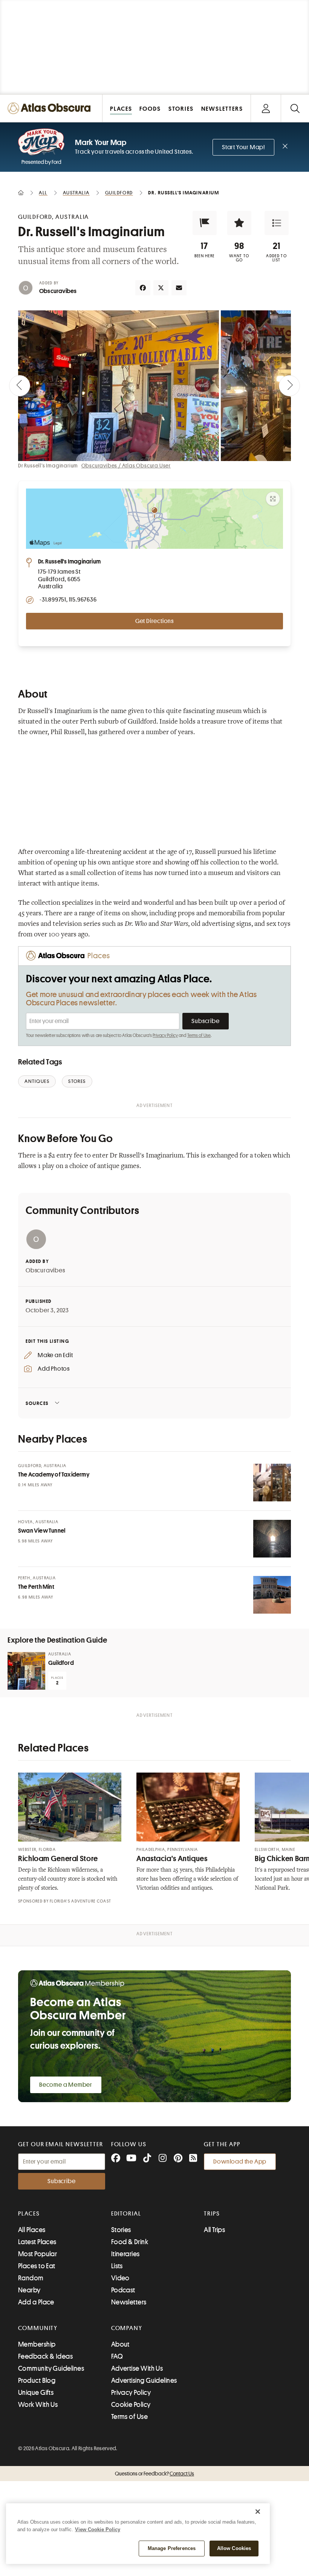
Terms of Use (199, 1035)
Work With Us (38, 2405)
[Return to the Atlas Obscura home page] (51, 108)
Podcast (123, 2290)
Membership (37, 2344)
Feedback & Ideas (45, 2356)
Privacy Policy (165, 1035)
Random (31, 2278)
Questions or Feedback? (154, 2474)
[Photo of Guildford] (26, 1671)
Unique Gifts (36, 2393)
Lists (117, 2266)
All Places (32, 2230)
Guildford (61, 1663)
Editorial (126, 2214)
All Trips (214, 2230)
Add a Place (36, 2302)
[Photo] (272, 1483)
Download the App (240, 2162)
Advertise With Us (137, 2368)
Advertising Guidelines (144, 2381)
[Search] (295, 108)
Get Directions (154, 621)
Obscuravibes (58, 291)
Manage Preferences (172, 2548)
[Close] (258, 2512)
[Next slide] (289, 386)
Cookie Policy (131, 2405)
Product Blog (37, 2381)
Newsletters (129, 2302)
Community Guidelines (51, 2368)
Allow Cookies (234, 2548)
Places (29, 2214)
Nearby (29, 2290)
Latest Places (37, 2242)
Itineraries (125, 2254)
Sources (37, 1403)
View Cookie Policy (98, 2529)
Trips (212, 2214)
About (120, 2344)
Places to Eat (37, 2266)
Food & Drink (130, 2242)
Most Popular (37, 2254)
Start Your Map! (243, 147)
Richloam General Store (58, 1859)
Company (127, 2328)
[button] (205, 223)
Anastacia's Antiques (172, 1859)
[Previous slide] (20, 386)
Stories (121, 2230)
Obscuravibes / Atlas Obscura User (126, 466)
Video (120, 2278)
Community (38, 2328)
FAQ (117, 2356)
